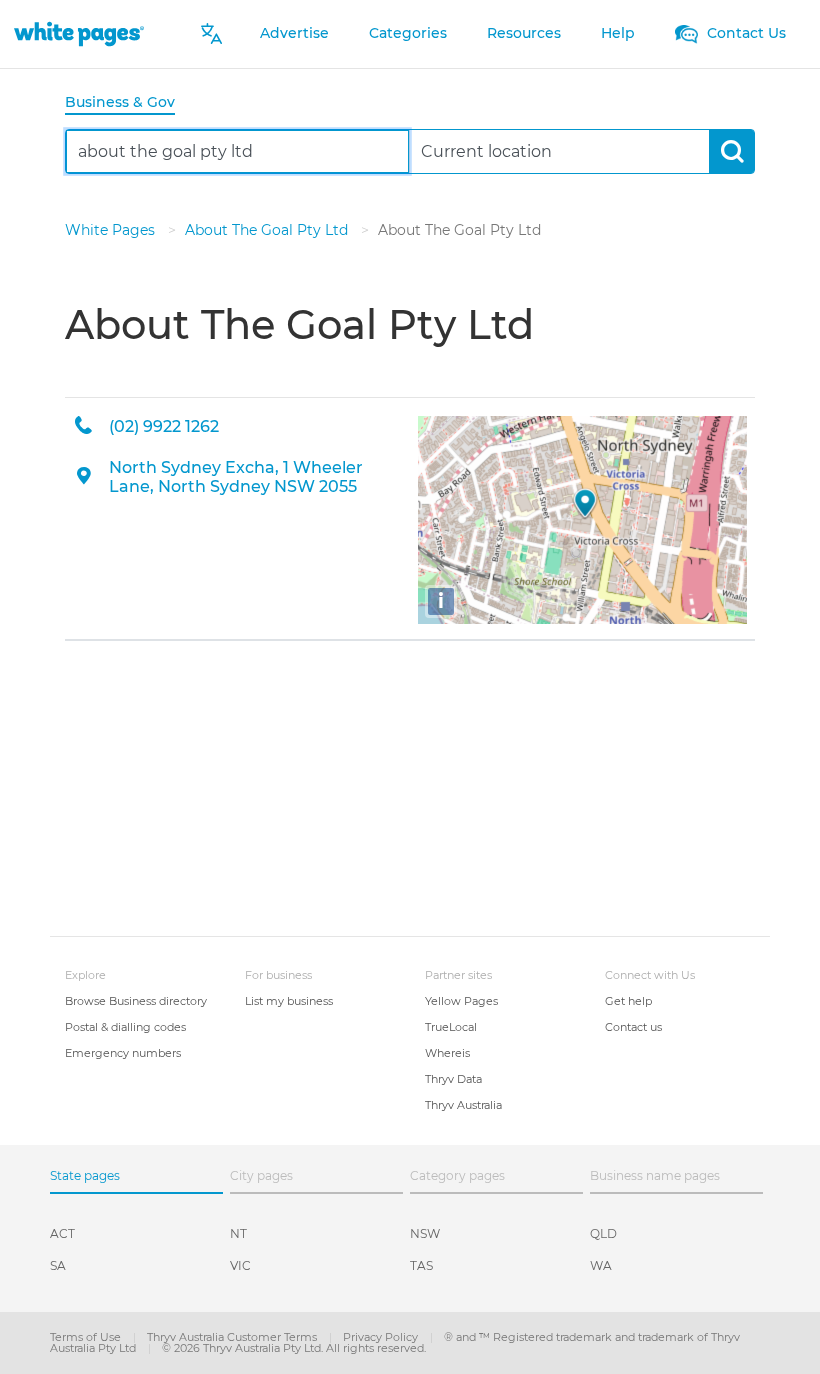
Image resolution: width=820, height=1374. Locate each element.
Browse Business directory (136, 1001)
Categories (408, 33)
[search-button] (731, 151)
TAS (421, 1265)
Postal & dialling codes (125, 1027)
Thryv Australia (463, 1105)
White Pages (112, 230)
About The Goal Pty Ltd (268, 230)
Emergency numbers (123, 1053)
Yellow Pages (461, 1001)
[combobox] (237, 151)
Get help (628, 1001)
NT (238, 1233)
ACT (62, 1233)
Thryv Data (453, 1079)
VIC (240, 1265)
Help (618, 33)
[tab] (128, 103)
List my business (289, 1001)
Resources (524, 33)
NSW (425, 1233)
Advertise (294, 33)
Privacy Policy (382, 1337)
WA (601, 1265)
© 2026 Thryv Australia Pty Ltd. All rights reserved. (294, 1348)
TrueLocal (451, 1027)
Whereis (447, 1053)
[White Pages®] (79, 33)
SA (58, 1265)
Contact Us (744, 33)
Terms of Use (87, 1337)
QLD (603, 1233)
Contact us (633, 1027)
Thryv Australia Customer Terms (233, 1337)
